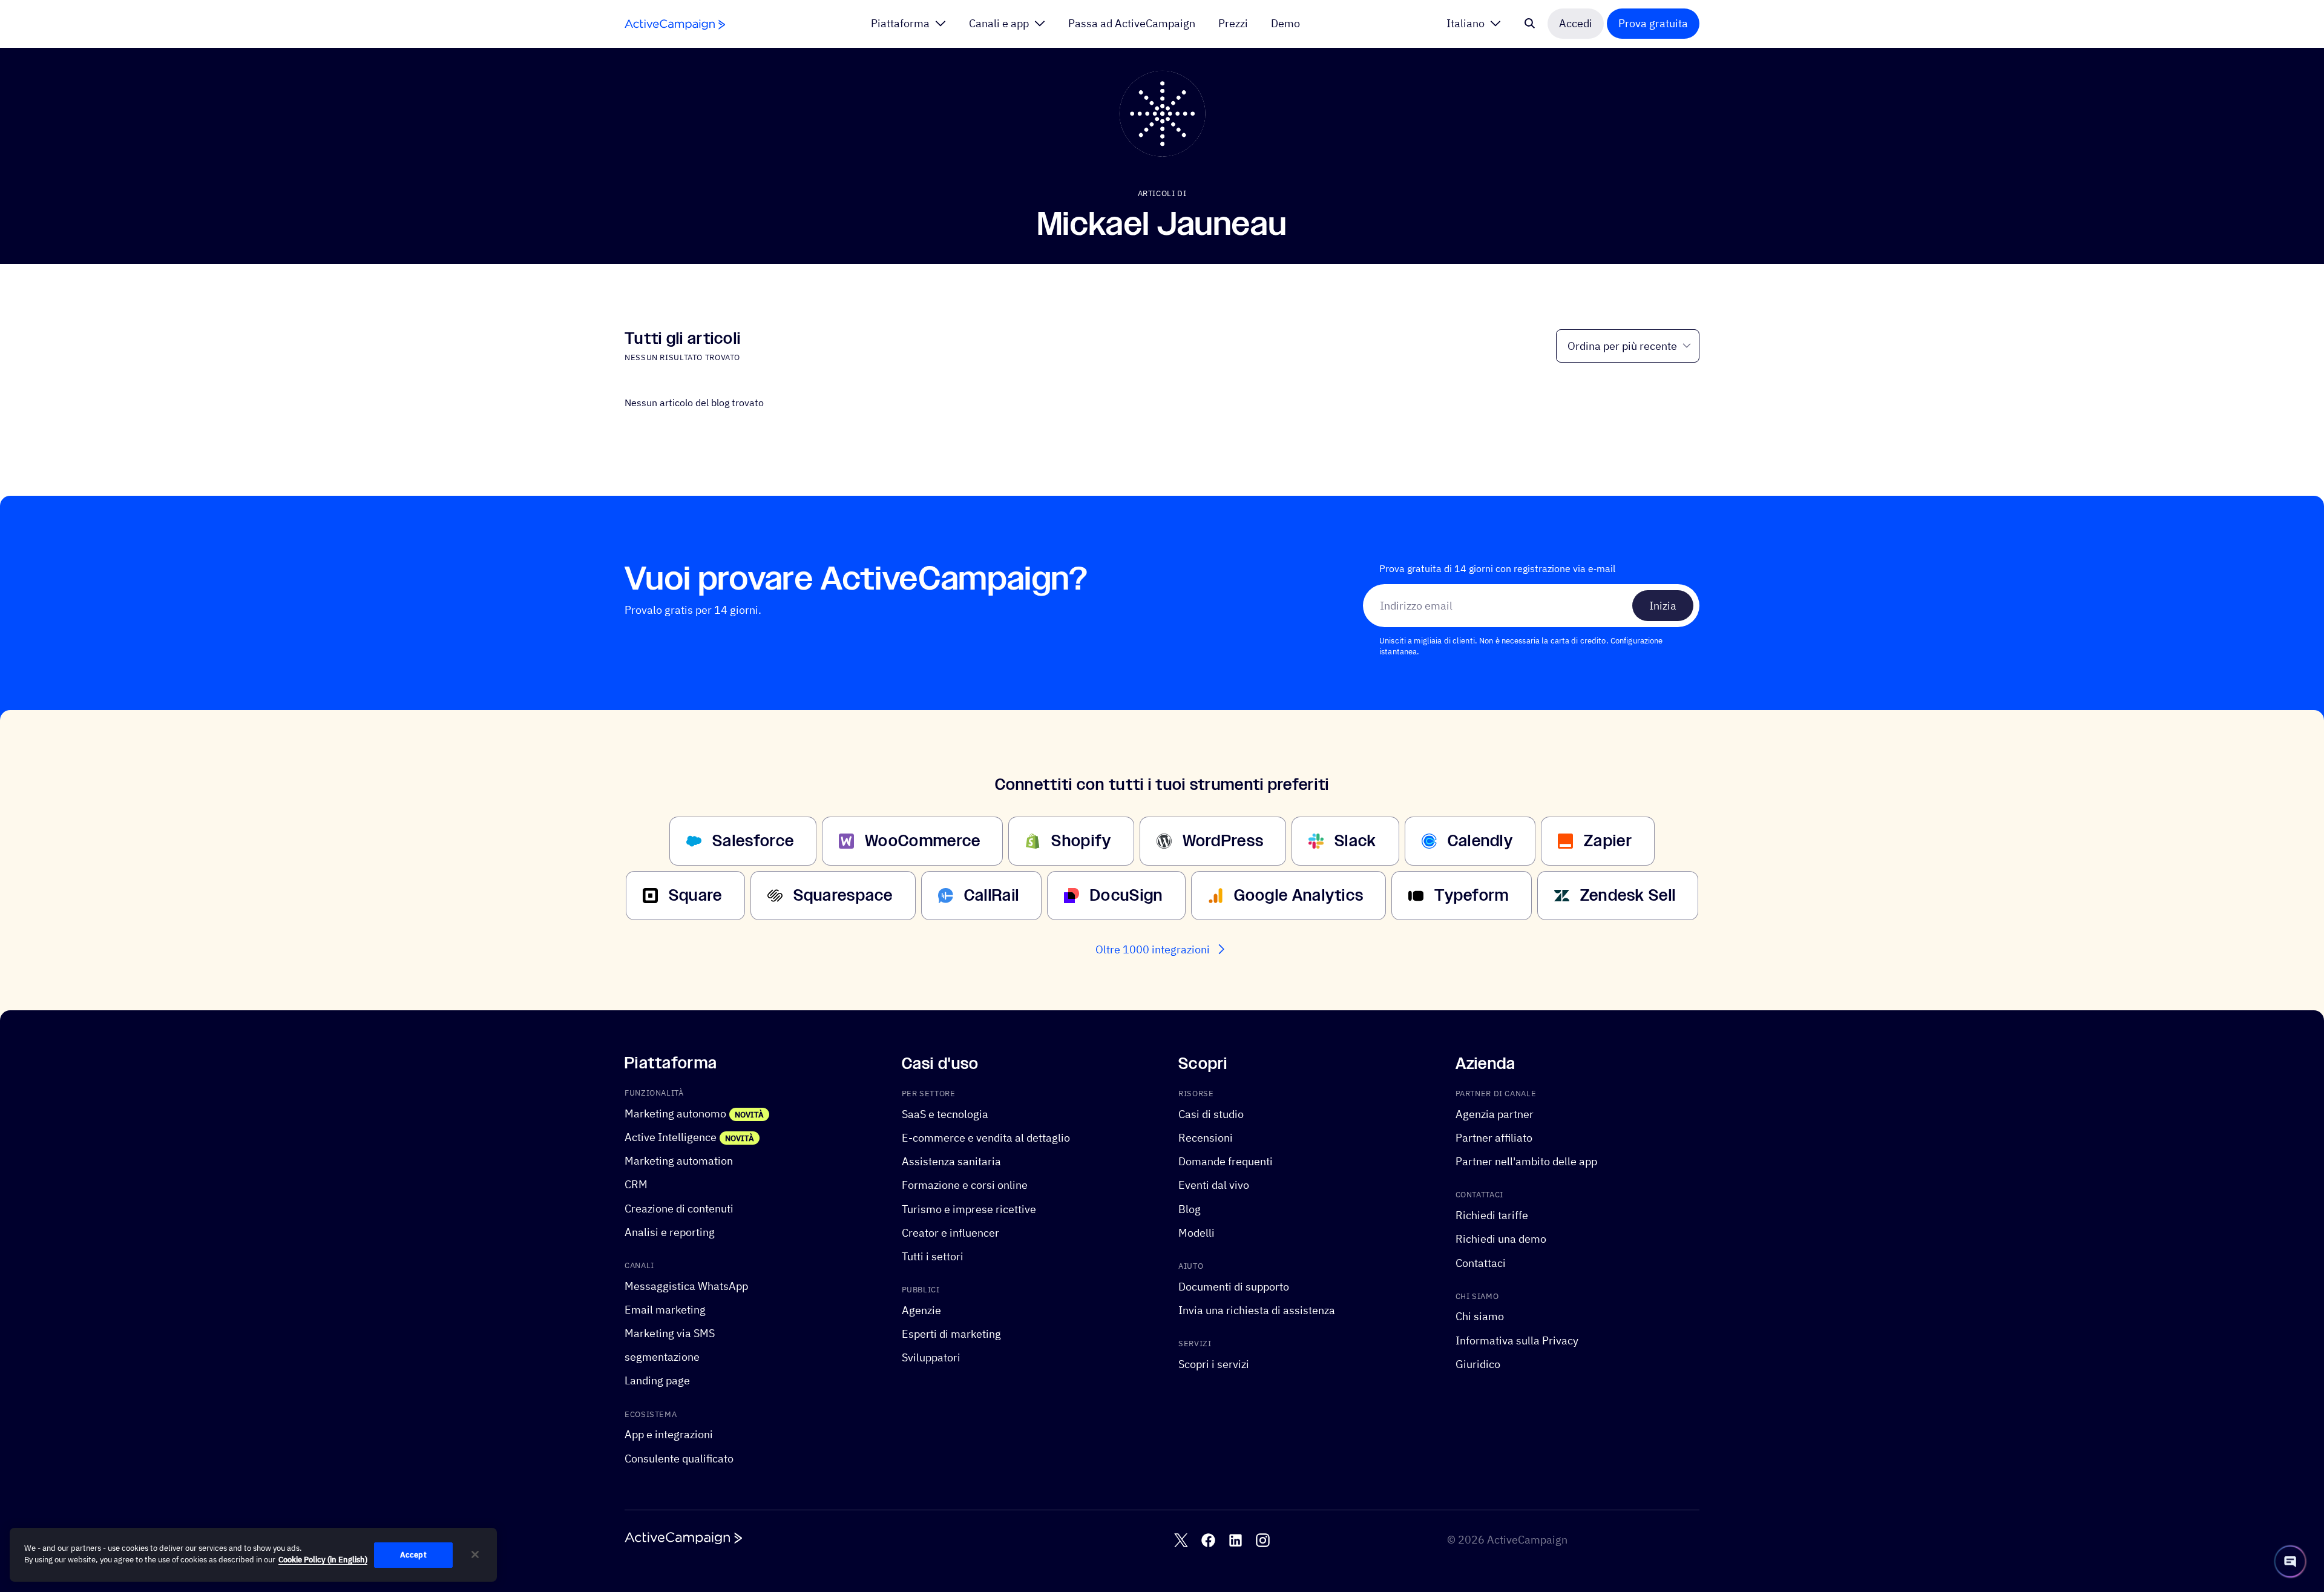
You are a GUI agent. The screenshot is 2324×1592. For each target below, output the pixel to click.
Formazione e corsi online (965, 1185)
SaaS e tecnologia (945, 1114)
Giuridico (1478, 1364)
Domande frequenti (1226, 1161)
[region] (253, 1555)
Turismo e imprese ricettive (969, 1209)
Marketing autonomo (675, 1113)
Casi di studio (1211, 1114)
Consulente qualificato (679, 1458)
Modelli (1196, 1233)
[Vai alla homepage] (675, 25)
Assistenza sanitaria (951, 1161)
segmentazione (662, 1357)
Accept (413, 1555)
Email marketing (665, 1310)
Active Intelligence (671, 1137)
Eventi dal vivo (1214, 1185)
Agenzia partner (1495, 1114)
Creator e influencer (950, 1233)
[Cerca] (1530, 24)
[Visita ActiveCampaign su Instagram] (1263, 1540)
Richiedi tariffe (1492, 1215)
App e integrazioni (669, 1434)
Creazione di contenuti (679, 1208)
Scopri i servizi (1214, 1364)
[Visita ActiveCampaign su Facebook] (1208, 1540)
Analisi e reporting (670, 1232)
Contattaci (1481, 1262)
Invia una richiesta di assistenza (1257, 1310)
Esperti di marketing (951, 1334)
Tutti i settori (933, 1256)
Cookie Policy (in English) (323, 1560)
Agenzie (921, 1310)
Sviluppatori (931, 1357)
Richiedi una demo (1501, 1239)
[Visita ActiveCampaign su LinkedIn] (1236, 1540)
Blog (1190, 1209)
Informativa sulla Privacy (1517, 1340)
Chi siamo (1480, 1316)
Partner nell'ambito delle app (1526, 1161)
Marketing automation (679, 1161)
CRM (636, 1184)
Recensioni (1206, 1138)
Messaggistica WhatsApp (686, 1285)
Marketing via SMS (670, 1333)
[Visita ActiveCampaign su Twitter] (1181, 1540)
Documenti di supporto (1234, 1286)
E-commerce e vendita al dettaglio (986, 1138)
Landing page (657, 1380)
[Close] (475, 1554)
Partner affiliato (1494, 1138)
